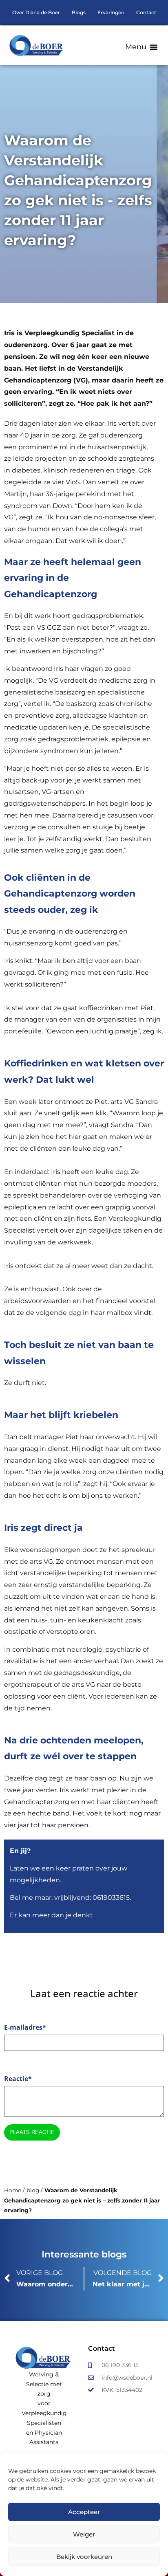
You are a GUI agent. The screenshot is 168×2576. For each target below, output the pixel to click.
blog (33, 2190)
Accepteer (84, 2512)
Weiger (84, 2534)
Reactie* (18, 2079)
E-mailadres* (25, 2027)
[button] (141, 47)
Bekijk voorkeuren (84, 2557)
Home (13, 2190)
